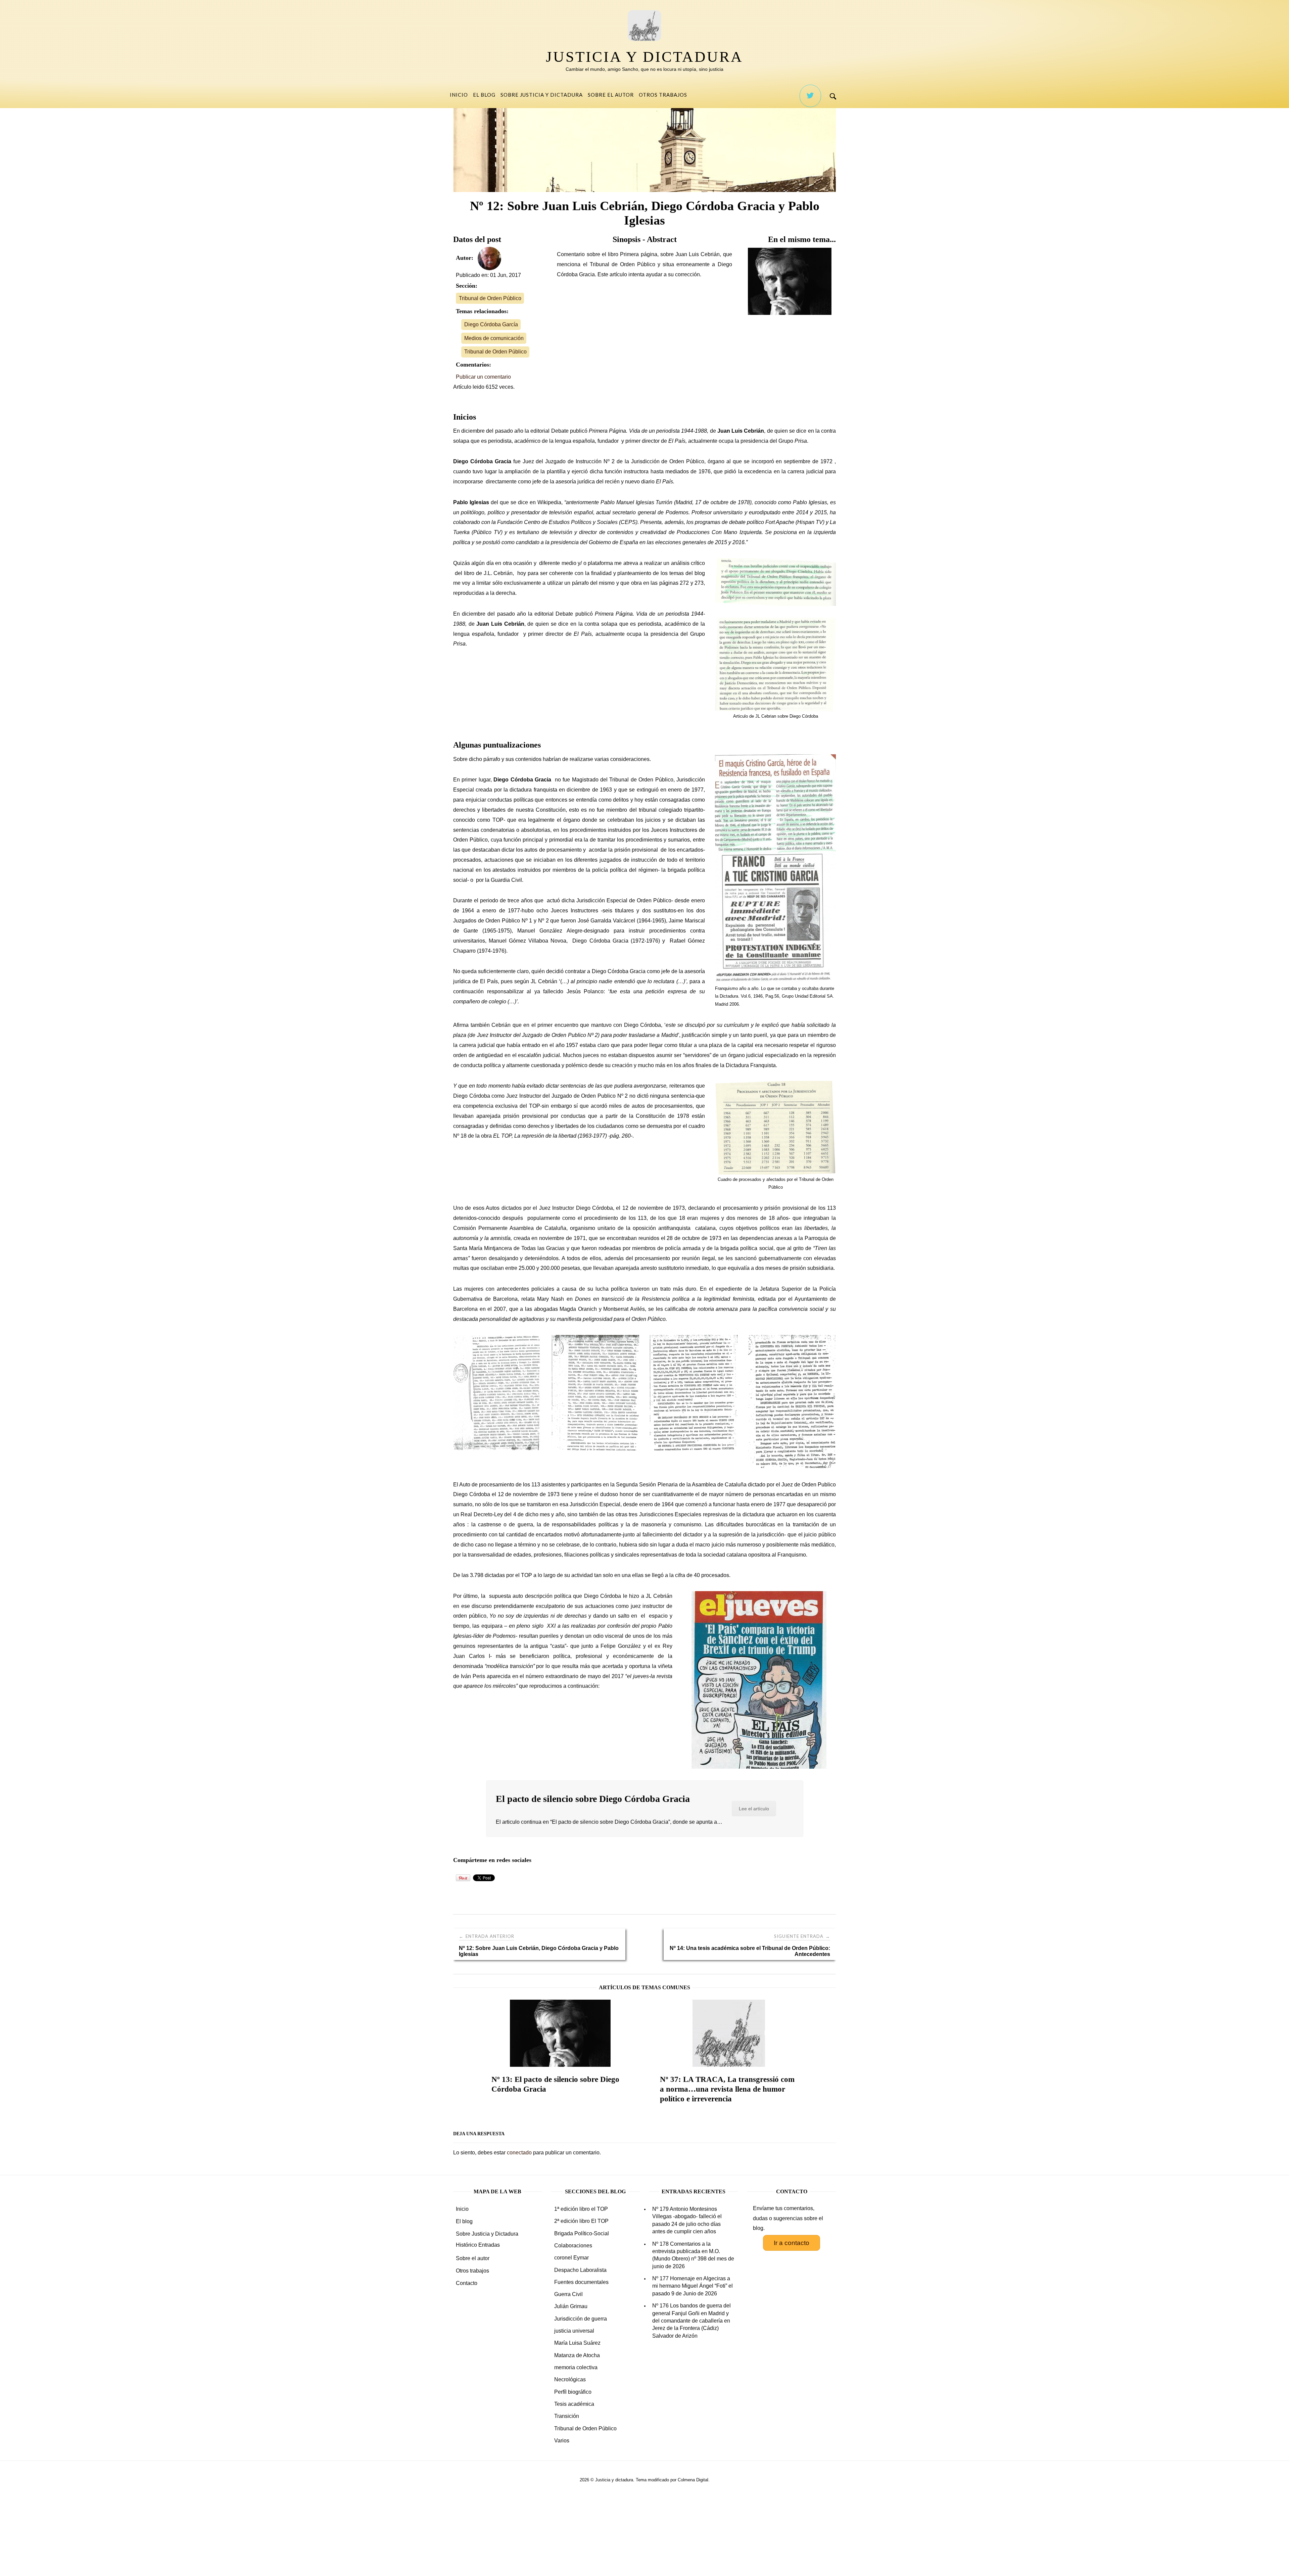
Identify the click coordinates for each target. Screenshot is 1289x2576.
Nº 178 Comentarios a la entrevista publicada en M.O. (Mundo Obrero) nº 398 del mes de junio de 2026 (693, 2255)
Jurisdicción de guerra (581, 2319)
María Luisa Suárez (577, 2343)
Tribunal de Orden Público (490, 298)
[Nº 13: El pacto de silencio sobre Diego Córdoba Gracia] (792, 281)
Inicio (459, 95)
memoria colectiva (576, 2367)
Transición (567, 2416)
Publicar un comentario (483, 377)
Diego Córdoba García (491, 324)
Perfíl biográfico (573, 2392)
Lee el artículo (754, 1809)
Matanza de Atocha (577, 2355)
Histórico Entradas (478, 2245)
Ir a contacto (792, 2243)
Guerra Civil (568, 2294)
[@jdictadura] (810, 96)
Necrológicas (570, 2379)
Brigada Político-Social (582, 2233)
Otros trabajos (663, 95)
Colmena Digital (693, 2480)
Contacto (467, 2283)
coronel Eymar (571, 2258)
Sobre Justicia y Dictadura (542, 95)
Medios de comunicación (494, 338)
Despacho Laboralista (580, 2270)
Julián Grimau (571, 2306)
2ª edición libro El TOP (581, 2221)
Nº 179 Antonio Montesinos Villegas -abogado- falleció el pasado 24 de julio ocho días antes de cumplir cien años (687, 2220)
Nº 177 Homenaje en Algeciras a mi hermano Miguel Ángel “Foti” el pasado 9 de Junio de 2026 (693, 2286)
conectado (519, 2153)
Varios (562, 2441)
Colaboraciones (573, 2246)
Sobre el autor (611, 95)
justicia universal (574, 2331)
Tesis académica (574, 2404)
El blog (484, 95)
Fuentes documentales (581, 2282)
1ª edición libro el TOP (581, 2209)
